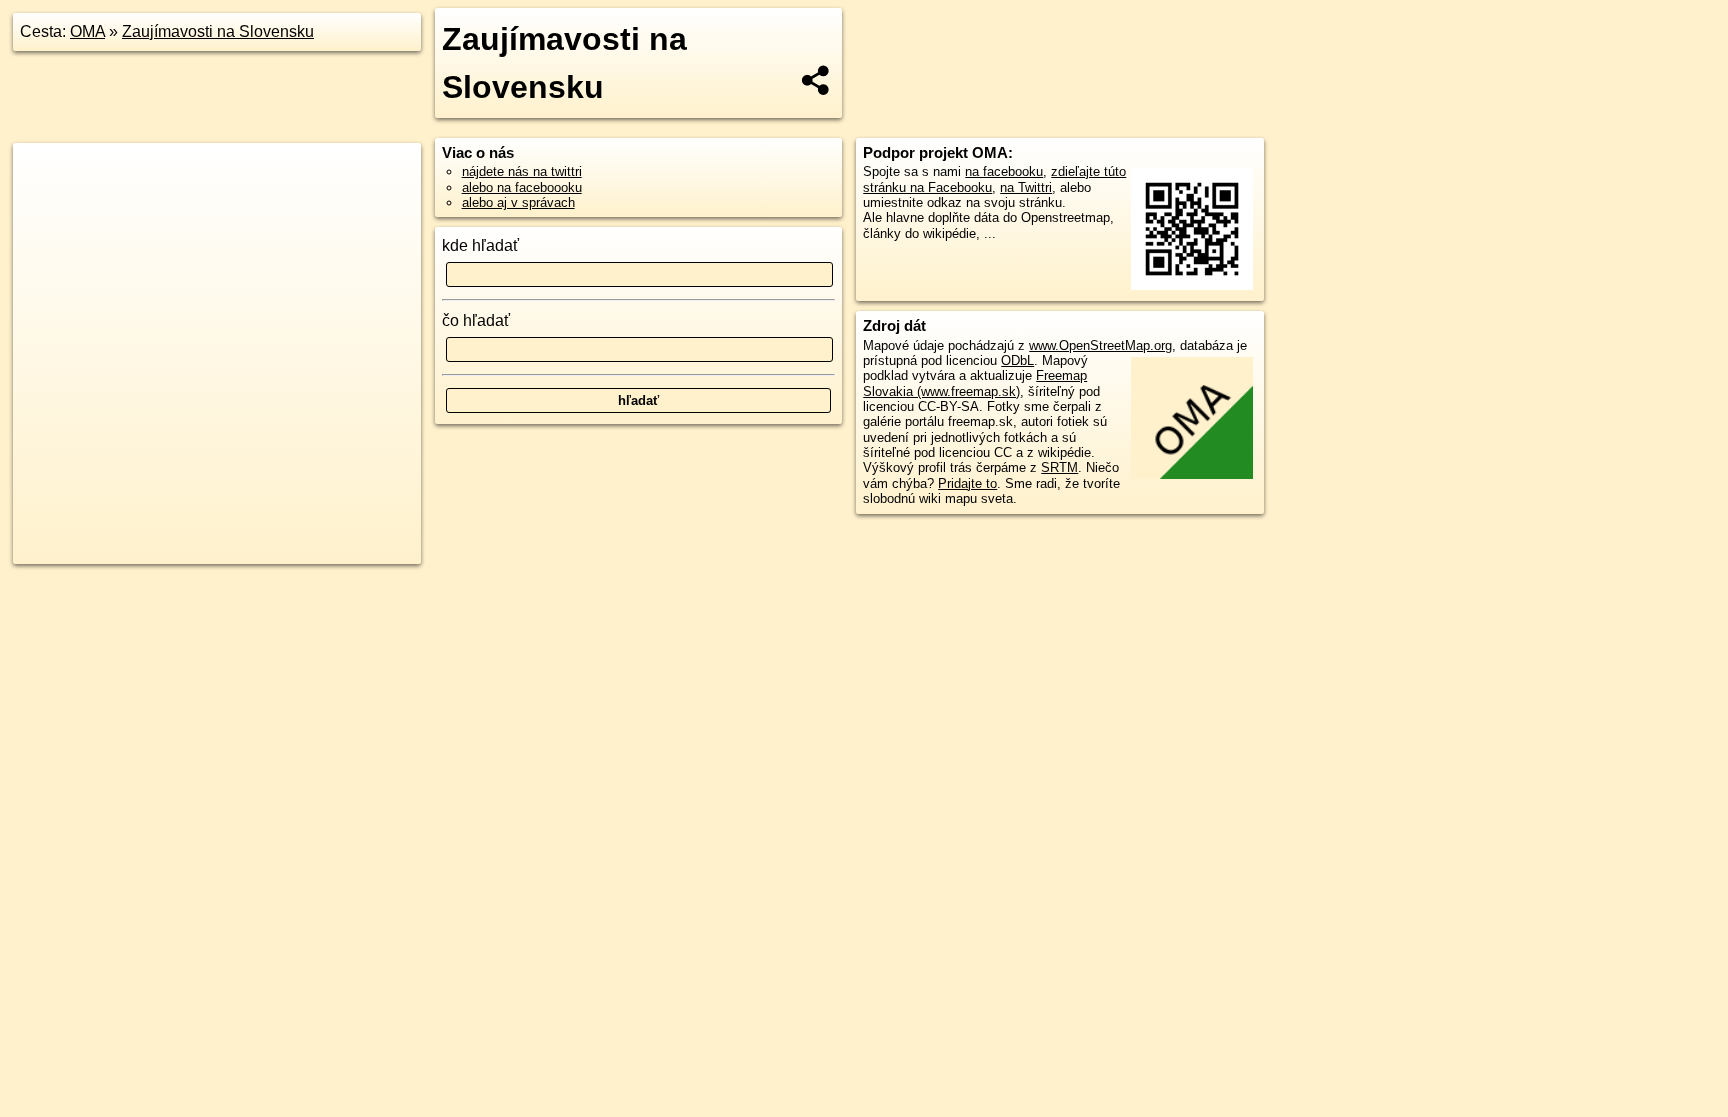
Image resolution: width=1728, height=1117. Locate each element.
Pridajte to (967, 483)
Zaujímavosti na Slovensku (218, 31)
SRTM (1059, 467)
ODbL (1017, 360)
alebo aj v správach (518, 202)
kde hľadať (480, 245)
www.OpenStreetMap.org (1100, 345)
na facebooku (1004, 171)
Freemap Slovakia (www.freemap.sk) (975, 383)
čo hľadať (476, 320)
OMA (87, 31)
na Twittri (1026, 187)
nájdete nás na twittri (522, 171)
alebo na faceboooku (522, 187)
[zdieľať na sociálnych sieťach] (816, 80)
